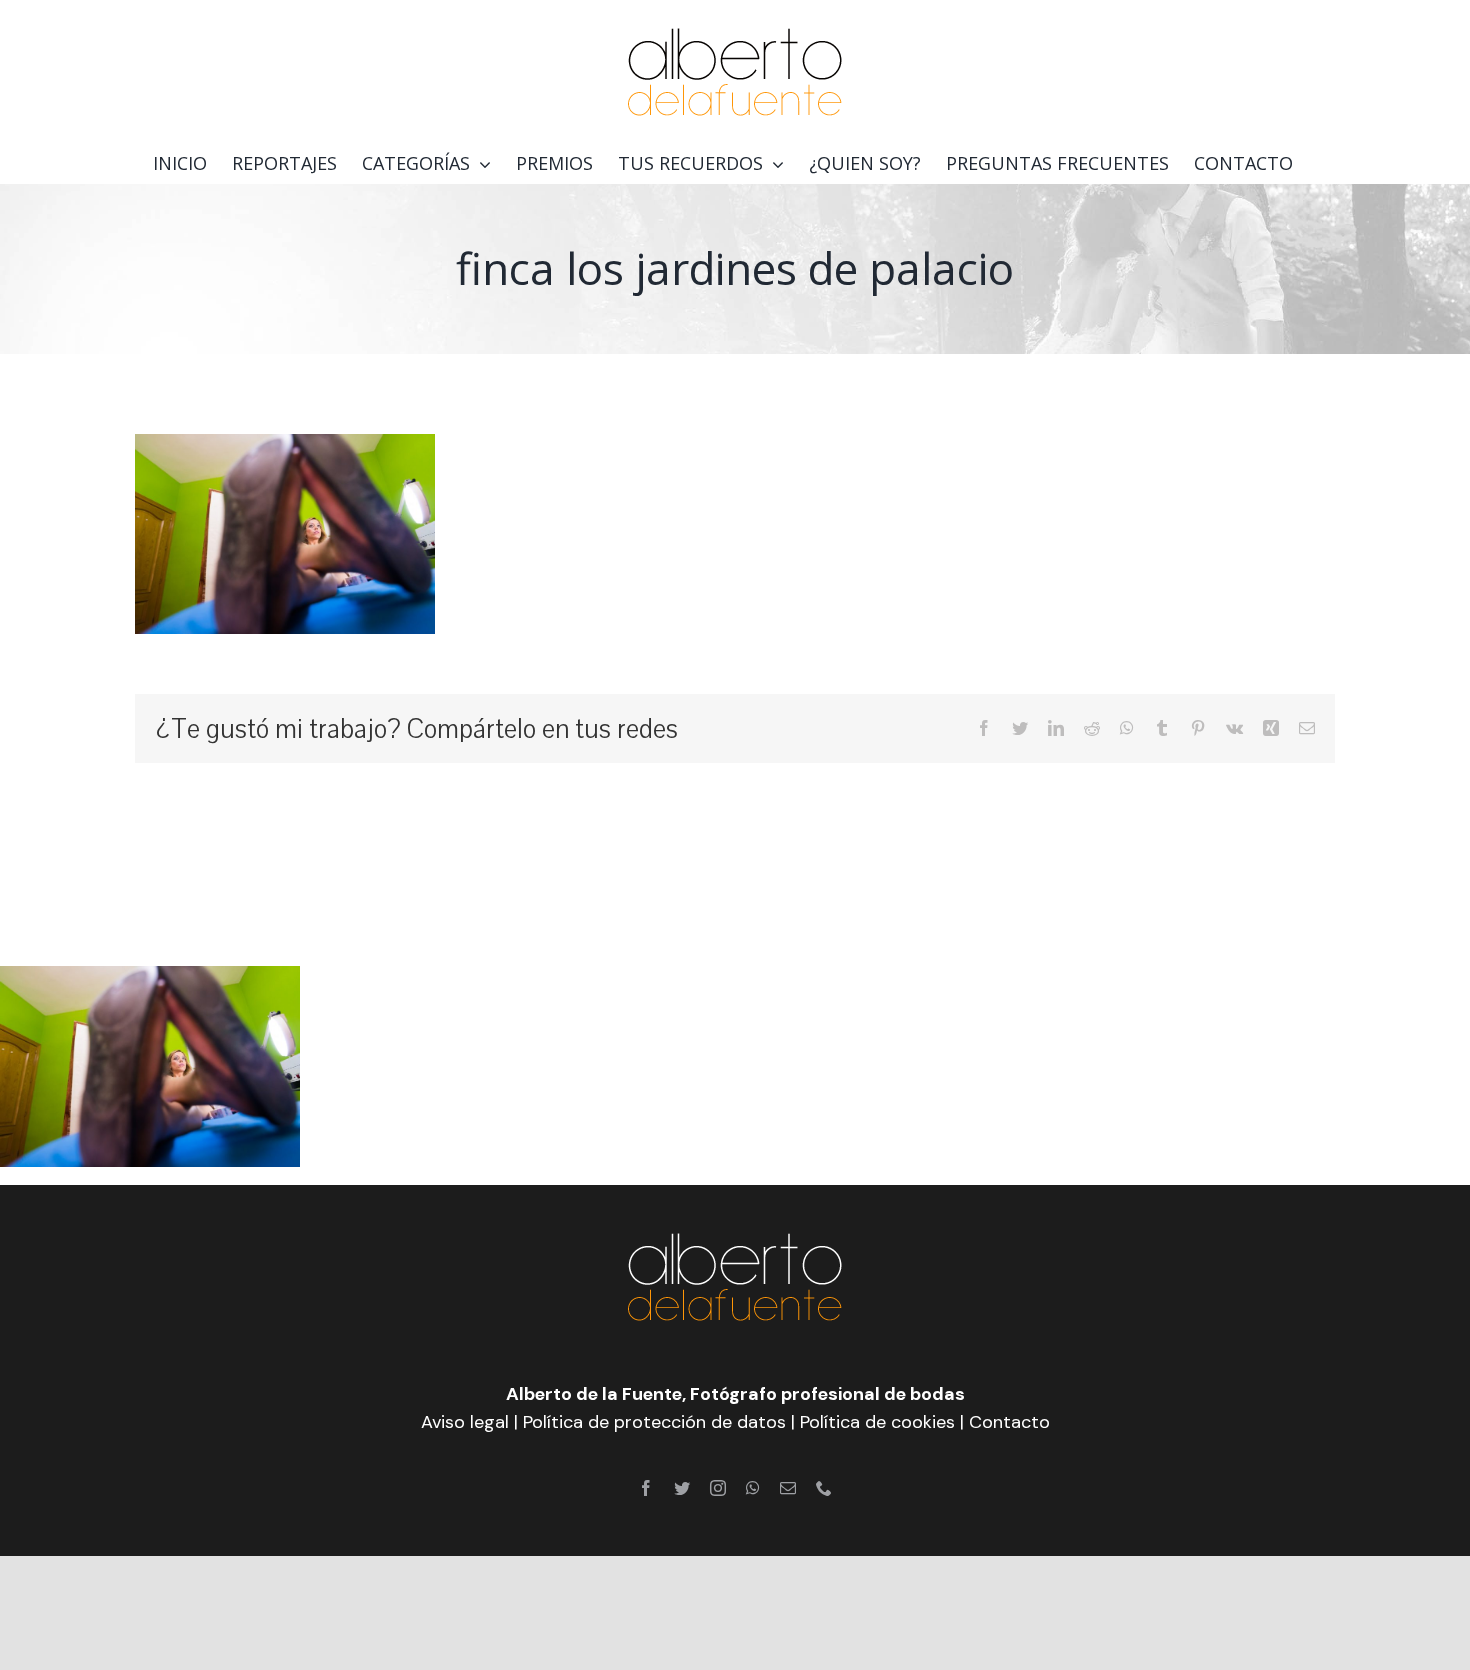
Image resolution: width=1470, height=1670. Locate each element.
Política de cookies (877, 1422)
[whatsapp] (753, 1488)
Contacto (1009, 1422)
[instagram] (718, 1488)
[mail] (788, 1488)
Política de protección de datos (654, 1422)
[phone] (824, 1488)
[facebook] (646, 1488)
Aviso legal (465, 1422)
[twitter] (682, 1488)
